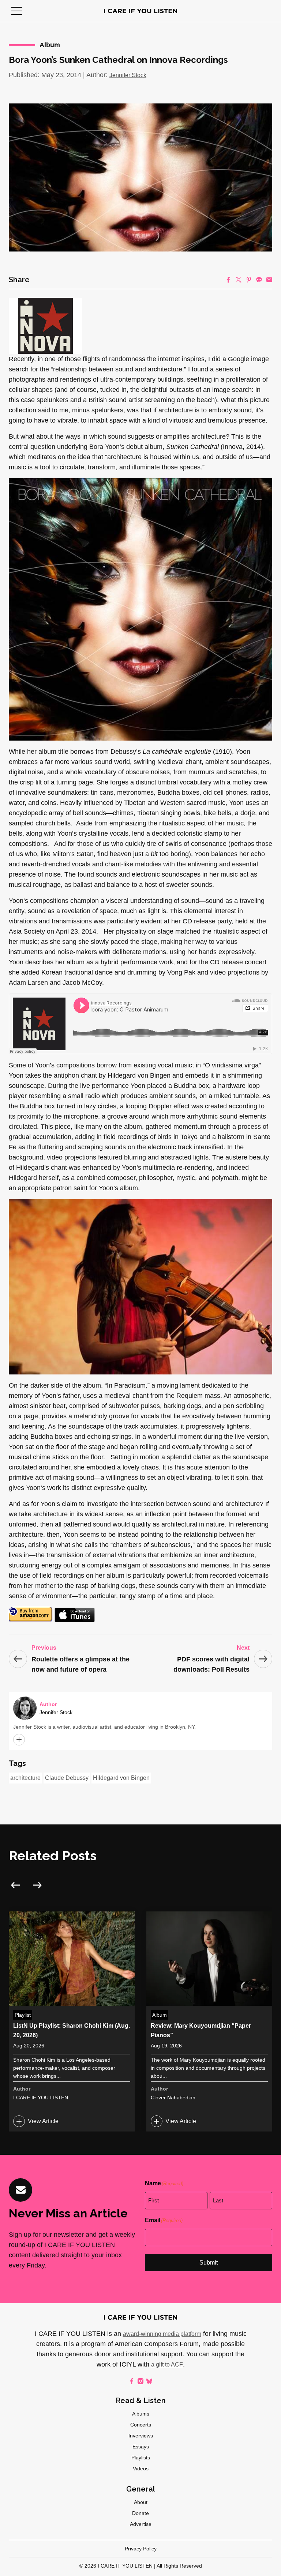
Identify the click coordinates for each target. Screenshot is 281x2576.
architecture (25, 1778)
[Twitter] (239, 280)
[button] (17, 11)
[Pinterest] (249, 280)
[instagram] (140, 2381)
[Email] (269, 280)
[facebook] (132, 2381)
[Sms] (259, 280)
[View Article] (72, 2021)
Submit (209, 2263)
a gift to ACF (167, 2365)
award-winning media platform (162, 2334)
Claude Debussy (67, 1778)
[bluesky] (149, 2381)
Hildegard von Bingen (121, 1778)
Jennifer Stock (128, 75)
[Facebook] (228, 280)
